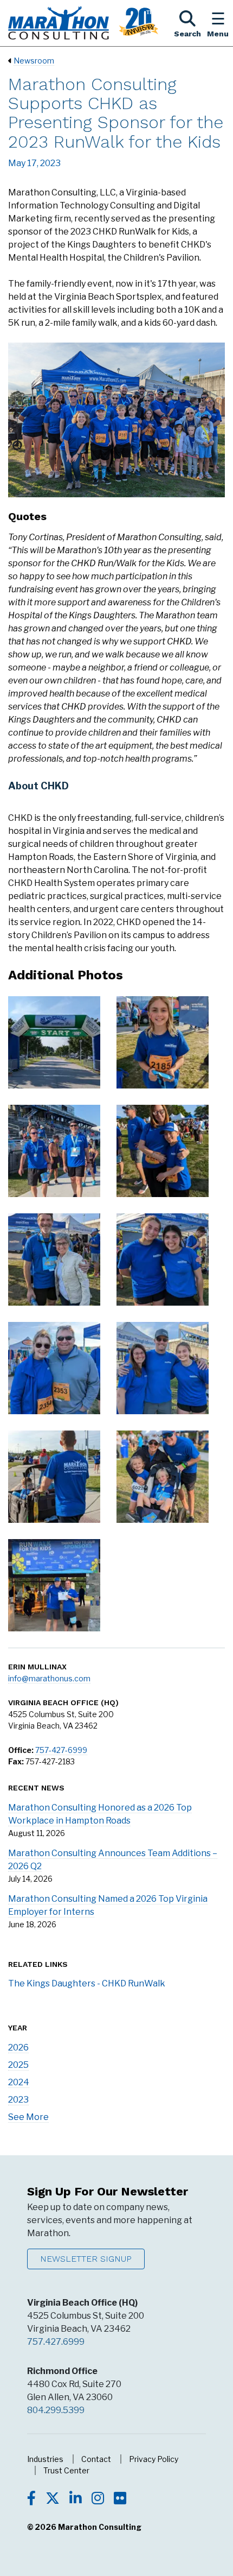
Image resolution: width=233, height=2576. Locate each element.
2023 (18, 2100)
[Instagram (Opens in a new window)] (98, 2499)
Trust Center (66, 2470)
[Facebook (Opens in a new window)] (31, 2499)
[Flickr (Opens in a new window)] (120, 2499)
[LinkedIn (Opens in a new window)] (76, 2499)
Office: (21, 1750)
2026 (18, 2047)
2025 (18, 2065)
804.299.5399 (56, 2410)
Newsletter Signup (86, 2259)
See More (28, 2117)
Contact (96, 2459)
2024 (19, 2082)
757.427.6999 (56, 2342)
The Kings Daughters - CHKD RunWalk (87, 1983)
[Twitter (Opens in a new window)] (53, 2499)
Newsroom (34, 61)
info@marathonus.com (49, 1678)
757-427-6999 (61, 1750)
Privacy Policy (154, 2459)
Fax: (16, 1761)
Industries (45, 2459)
